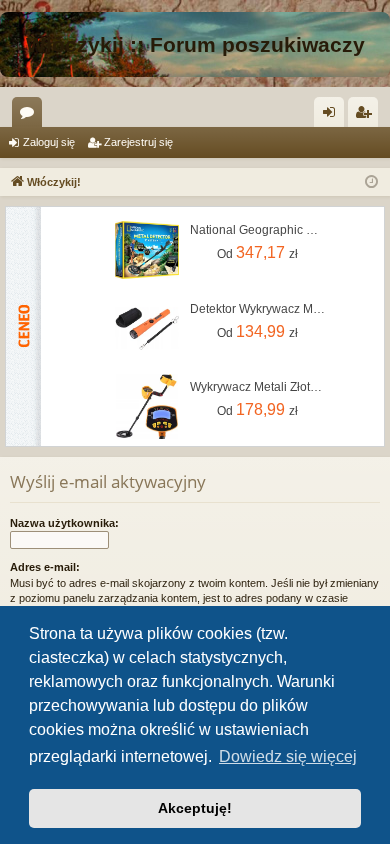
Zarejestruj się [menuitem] (367, 116)
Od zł (257, 252)
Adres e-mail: (45, 567)
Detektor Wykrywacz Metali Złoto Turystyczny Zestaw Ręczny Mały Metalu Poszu (258, 309)
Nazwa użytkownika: (64, 523)
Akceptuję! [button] (195, 808)
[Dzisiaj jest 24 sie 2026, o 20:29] (371, 182)
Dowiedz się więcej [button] (288, 756)
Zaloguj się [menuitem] (333, 116)
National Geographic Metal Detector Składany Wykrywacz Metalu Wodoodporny (258, 230)
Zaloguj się (49, 142)
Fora (31, 116)
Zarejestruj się (138, 142)
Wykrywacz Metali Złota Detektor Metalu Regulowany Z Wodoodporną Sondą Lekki (258, 387)
